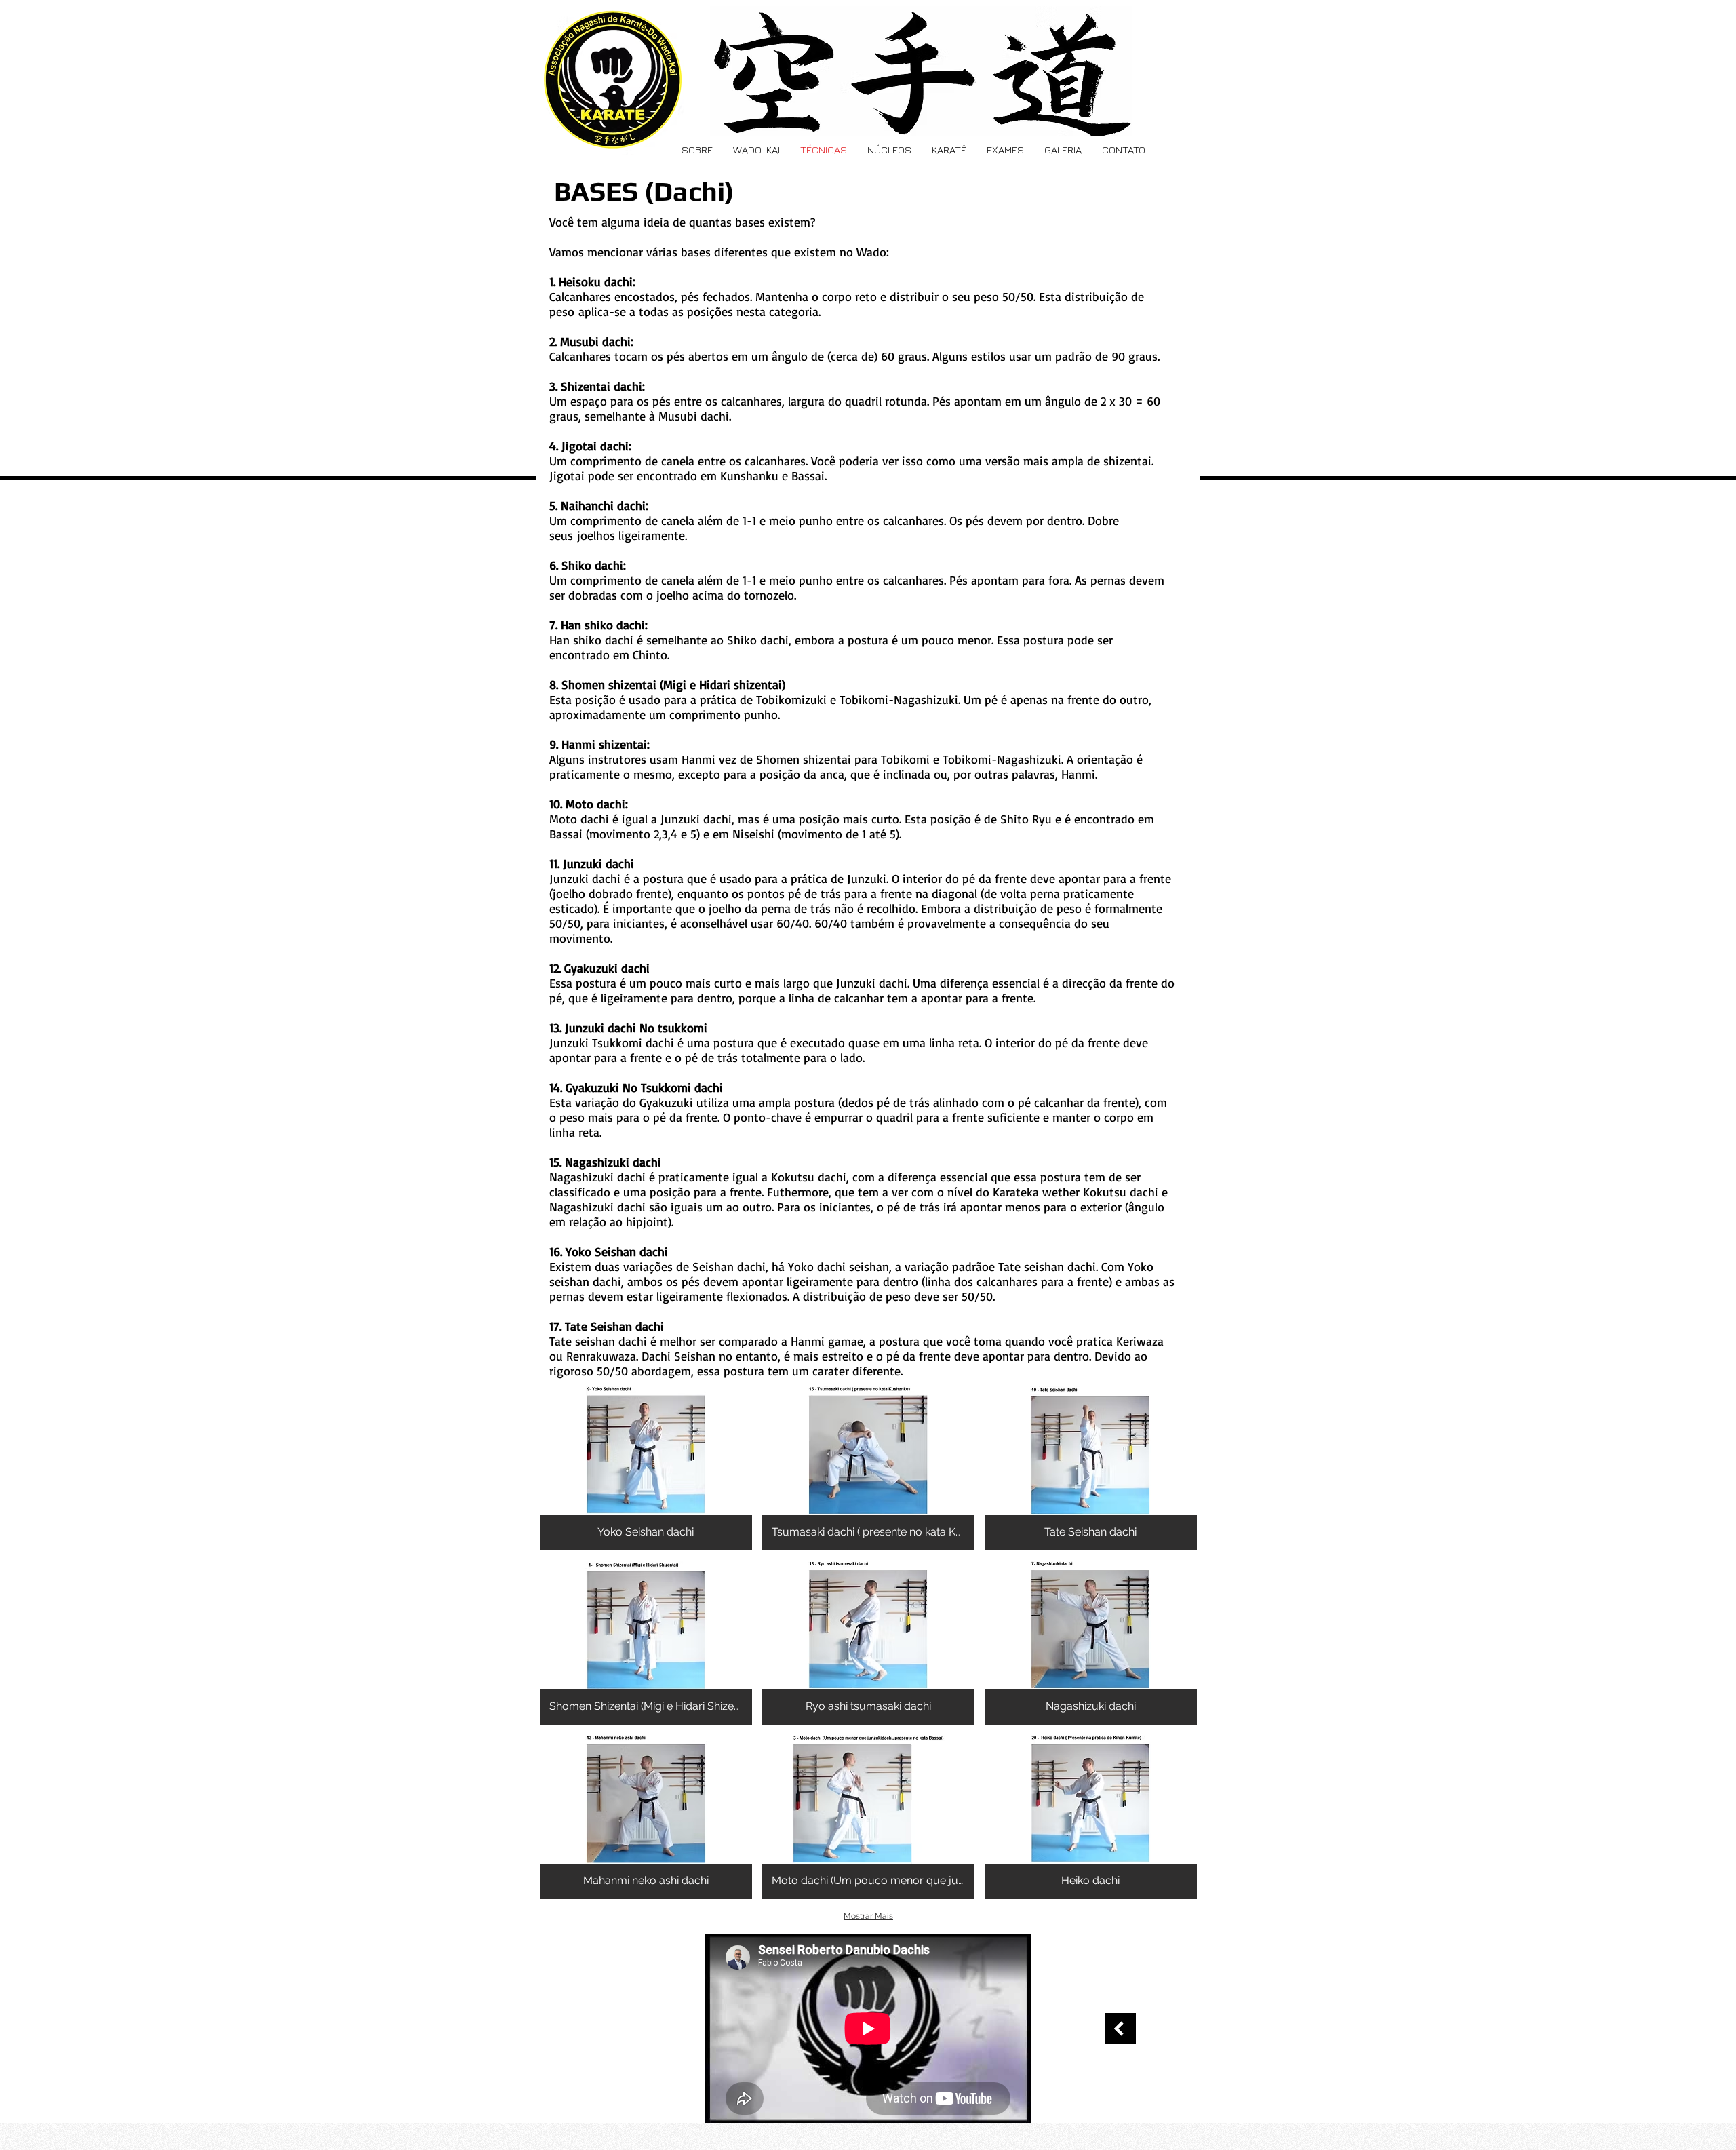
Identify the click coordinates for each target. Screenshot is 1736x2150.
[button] (646, 1468)
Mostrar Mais (868, 1916)
